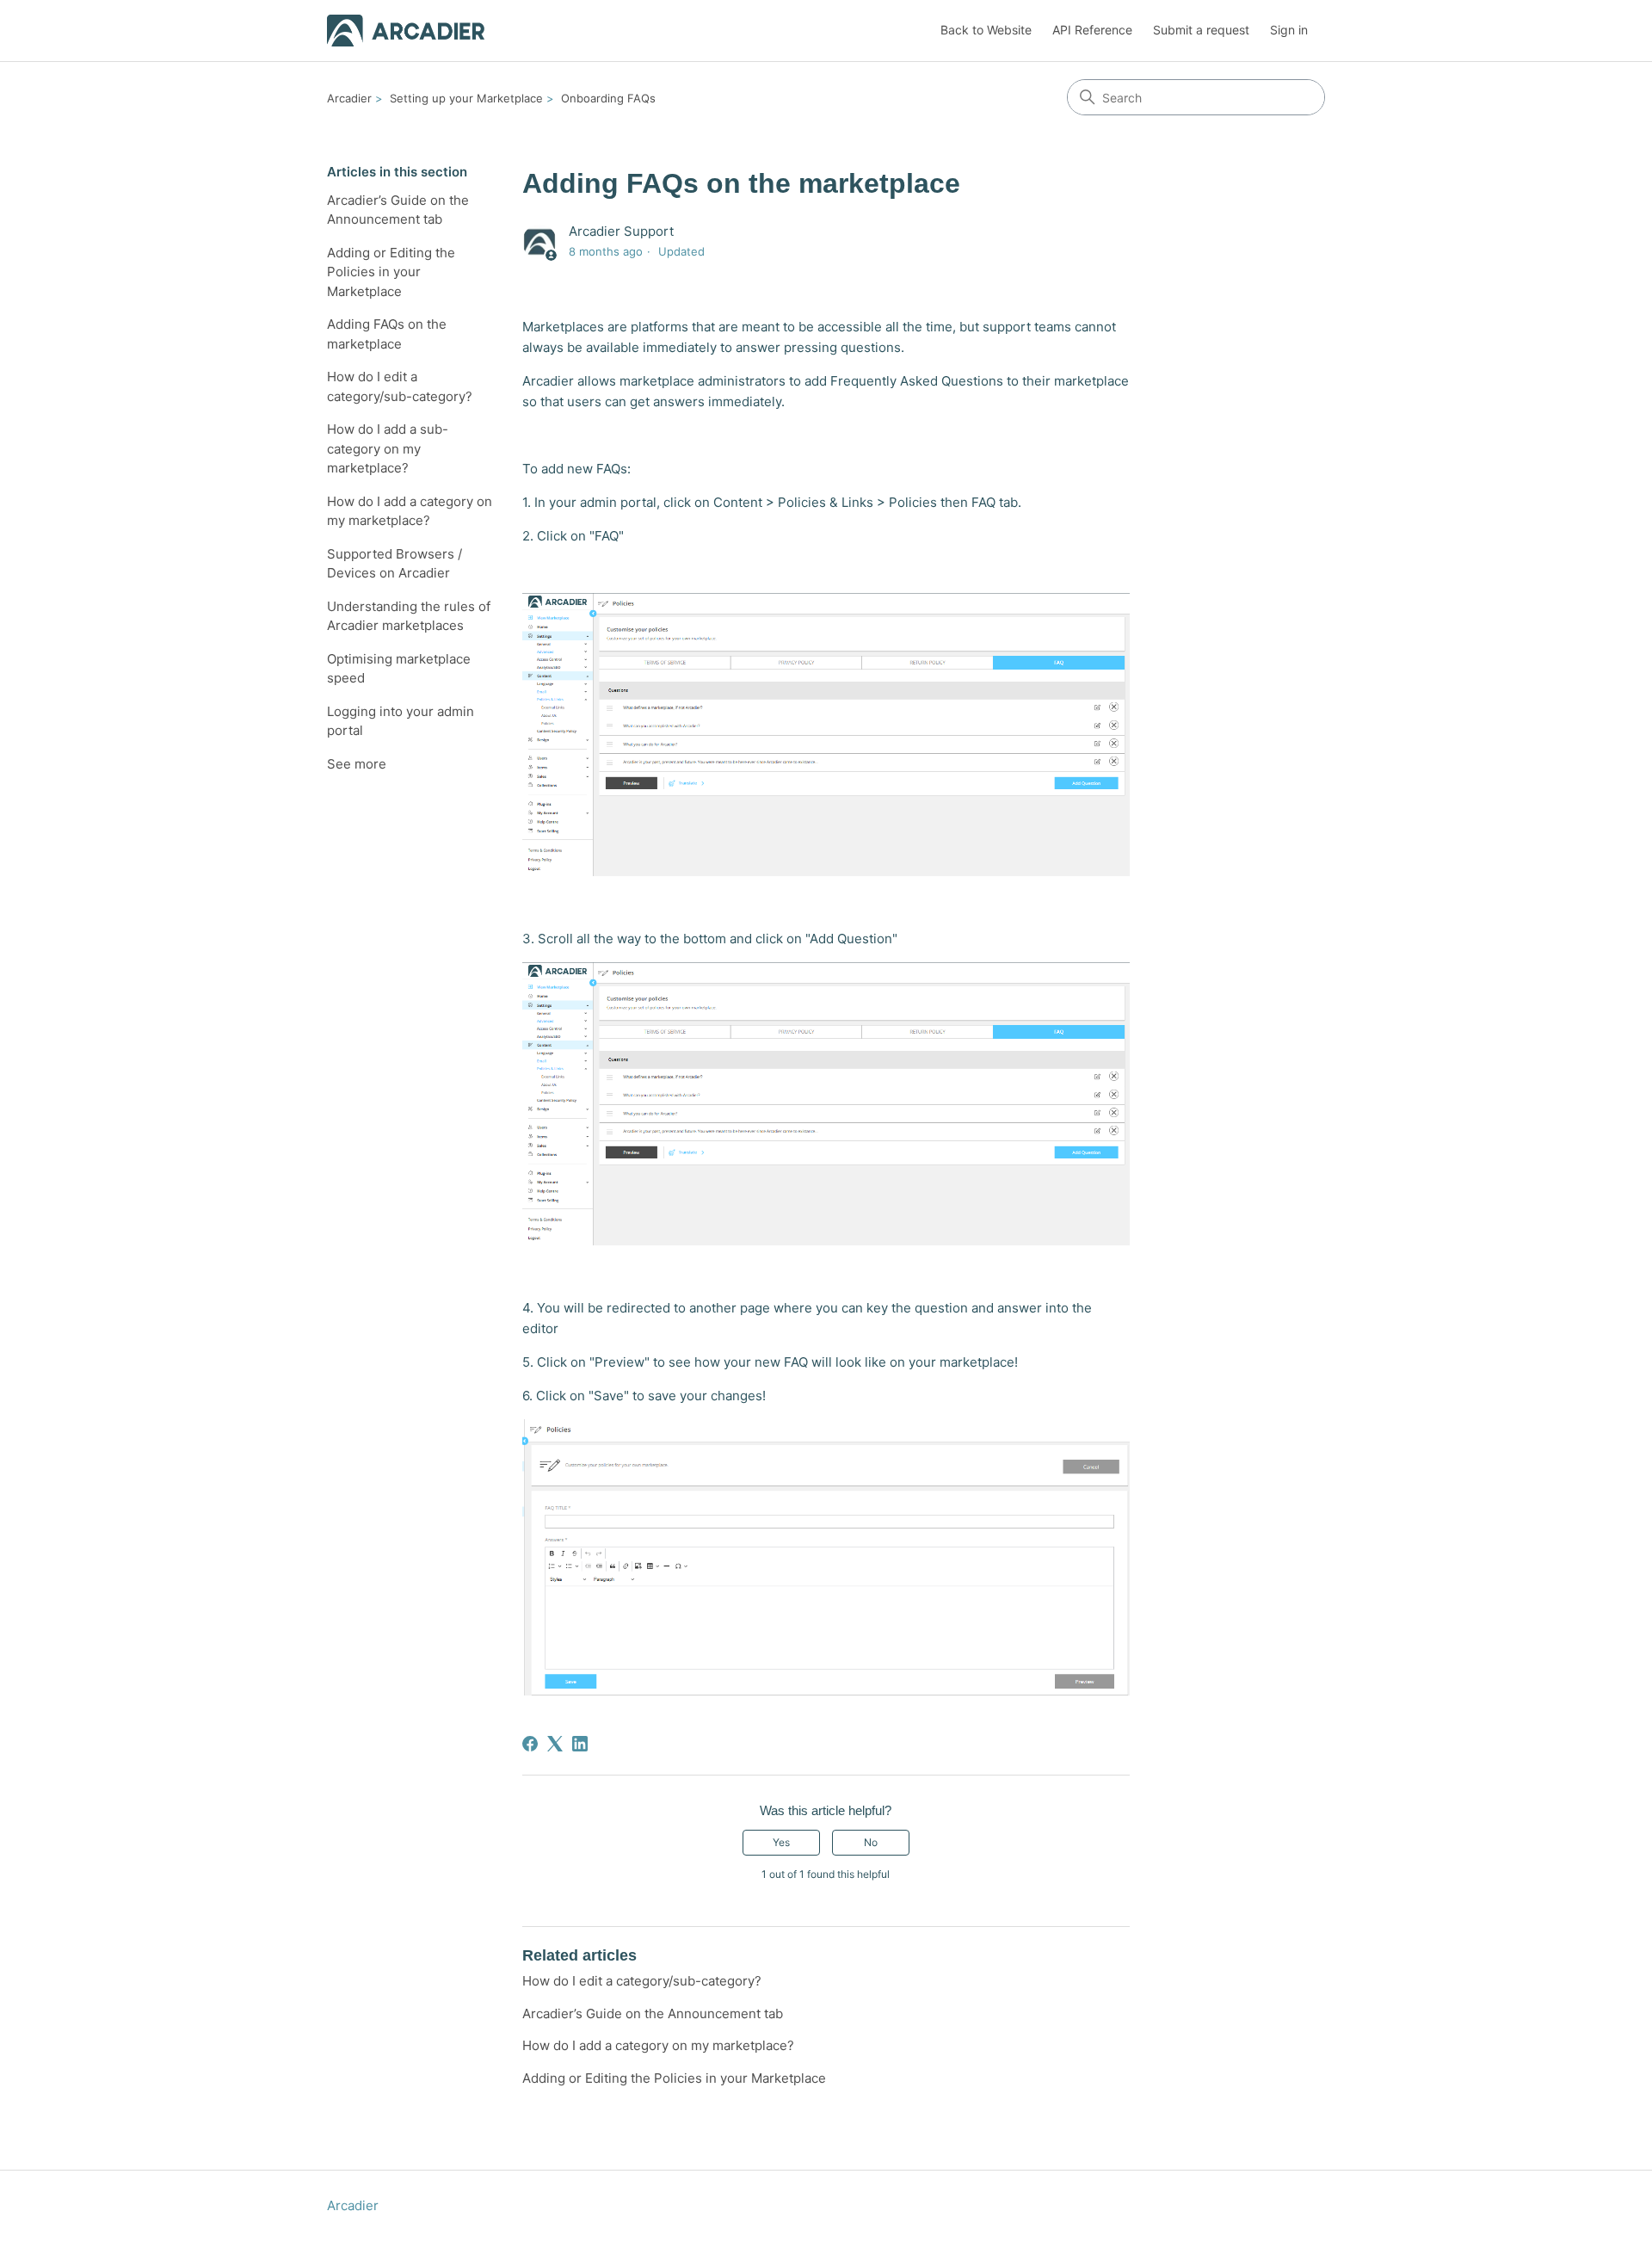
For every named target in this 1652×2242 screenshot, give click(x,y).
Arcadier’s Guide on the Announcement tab (398, 210)
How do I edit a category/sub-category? (400, 386)
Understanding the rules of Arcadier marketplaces (409, 616)
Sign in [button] (1289, 30)
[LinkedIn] (580, 1744)
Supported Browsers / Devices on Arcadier (395, 564)
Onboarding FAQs (608, 98)
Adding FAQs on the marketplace (387, 334)
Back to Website (986, 30)
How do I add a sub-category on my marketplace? (388, 448)
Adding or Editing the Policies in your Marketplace (391, 272)
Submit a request (1201, 30)
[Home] (406, 31)
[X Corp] (555, 1744)
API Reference (1092, 30)
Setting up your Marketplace (466, 98)
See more (357, 764)
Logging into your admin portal (401, 721)
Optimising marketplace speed (399, 669)
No (871, 1842)
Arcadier (349, 98)
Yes (781, 1842)
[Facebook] (530, 1744)
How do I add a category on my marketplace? (410, 511)
